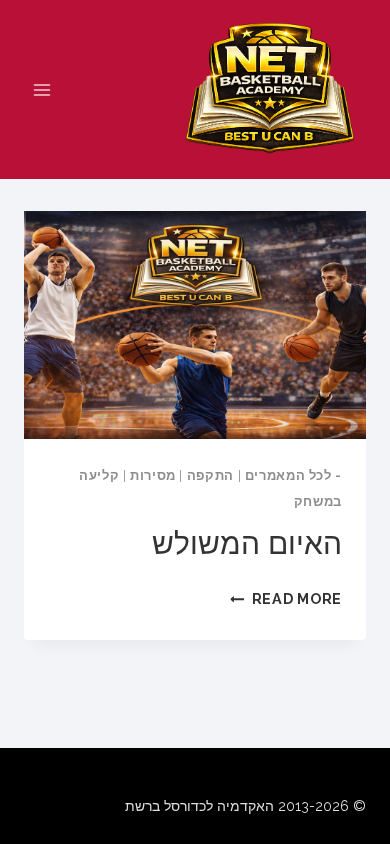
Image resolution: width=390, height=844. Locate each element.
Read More (286, 598)
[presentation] (195, 325)
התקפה (210, 475)
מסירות (153, 475)
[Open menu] (42, 89)
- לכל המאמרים (293, 475)
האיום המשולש (247, 543)
